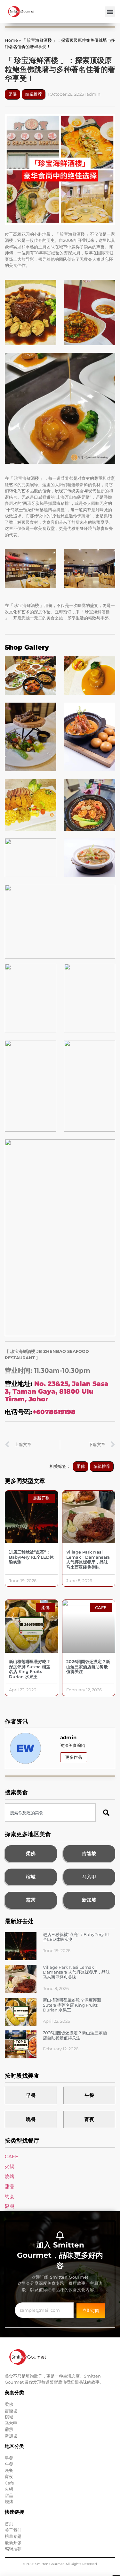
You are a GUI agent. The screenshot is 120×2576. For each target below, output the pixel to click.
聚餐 (10, 2206)
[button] (110, 12)
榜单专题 (13, 2536)
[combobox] (50, 1813)
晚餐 (31, 2119)
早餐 (31, 2095)
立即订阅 (91, 2310)
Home (11, 40)
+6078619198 (54, 1412)
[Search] (107, 1813)
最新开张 (13, 2543)
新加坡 (89, 1900)
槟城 (31, 1877)
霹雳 (31, 1900)
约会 (10, 2196)
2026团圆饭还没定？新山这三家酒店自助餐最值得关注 (88, 1666)
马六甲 (89, 1877)
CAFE (12, 2156)
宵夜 (89, 2119)
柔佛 (12, 94)
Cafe (9, 2483)
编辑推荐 (34, 94)
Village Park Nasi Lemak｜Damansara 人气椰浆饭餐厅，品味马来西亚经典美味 (88, 1560)
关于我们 (13, 2530)
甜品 (10, 2186)
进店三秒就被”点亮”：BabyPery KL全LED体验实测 (31, 1557)
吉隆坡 (89, 1853)
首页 (9, 2524)
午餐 (89, 2095)
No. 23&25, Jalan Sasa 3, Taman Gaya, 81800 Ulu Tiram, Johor (57, 1391)
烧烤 (10, 2176)
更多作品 (74, 1757)
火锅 (10, 2166)
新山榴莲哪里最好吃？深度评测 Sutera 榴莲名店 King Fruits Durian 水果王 (30, 1669)
